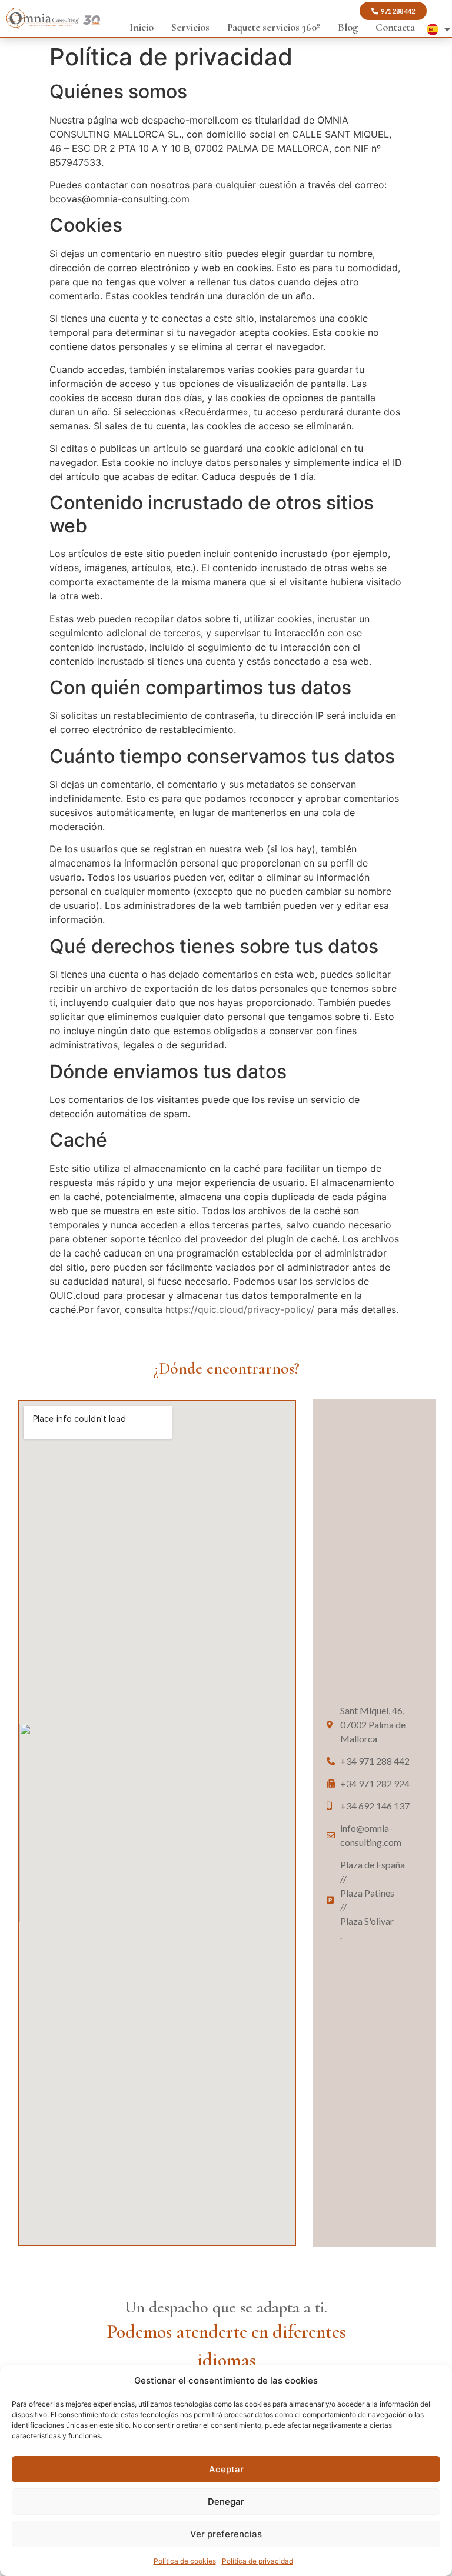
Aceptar (226, 2469)
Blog (348, 27)
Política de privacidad (257, 2561)
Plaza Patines (367, 1896)
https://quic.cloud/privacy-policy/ (240, 1309)
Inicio (142, 27)
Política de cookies (185, 2561)
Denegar (226, 2502)
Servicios (190, 27)
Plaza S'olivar (367, 1924)
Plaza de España (373, 1868)
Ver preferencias (226, 2534)
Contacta (395, 27)
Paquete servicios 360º (274, 27)
